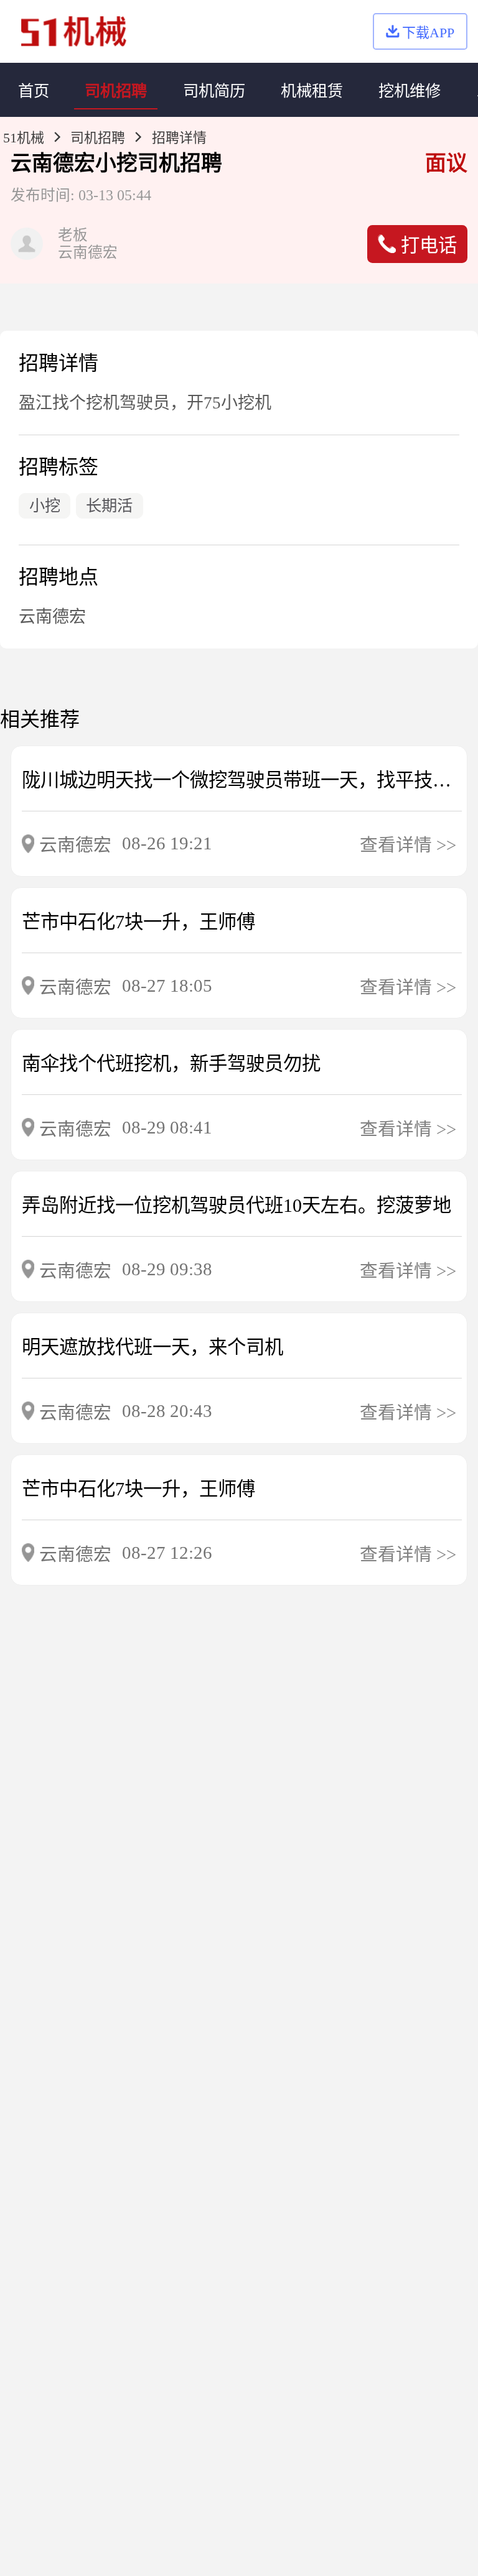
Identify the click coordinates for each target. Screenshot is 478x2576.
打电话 (429, 246)
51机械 (24, 138)
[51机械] (74, 31)
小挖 (116, 163)
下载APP (428, 33)
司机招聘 (98, 138)
